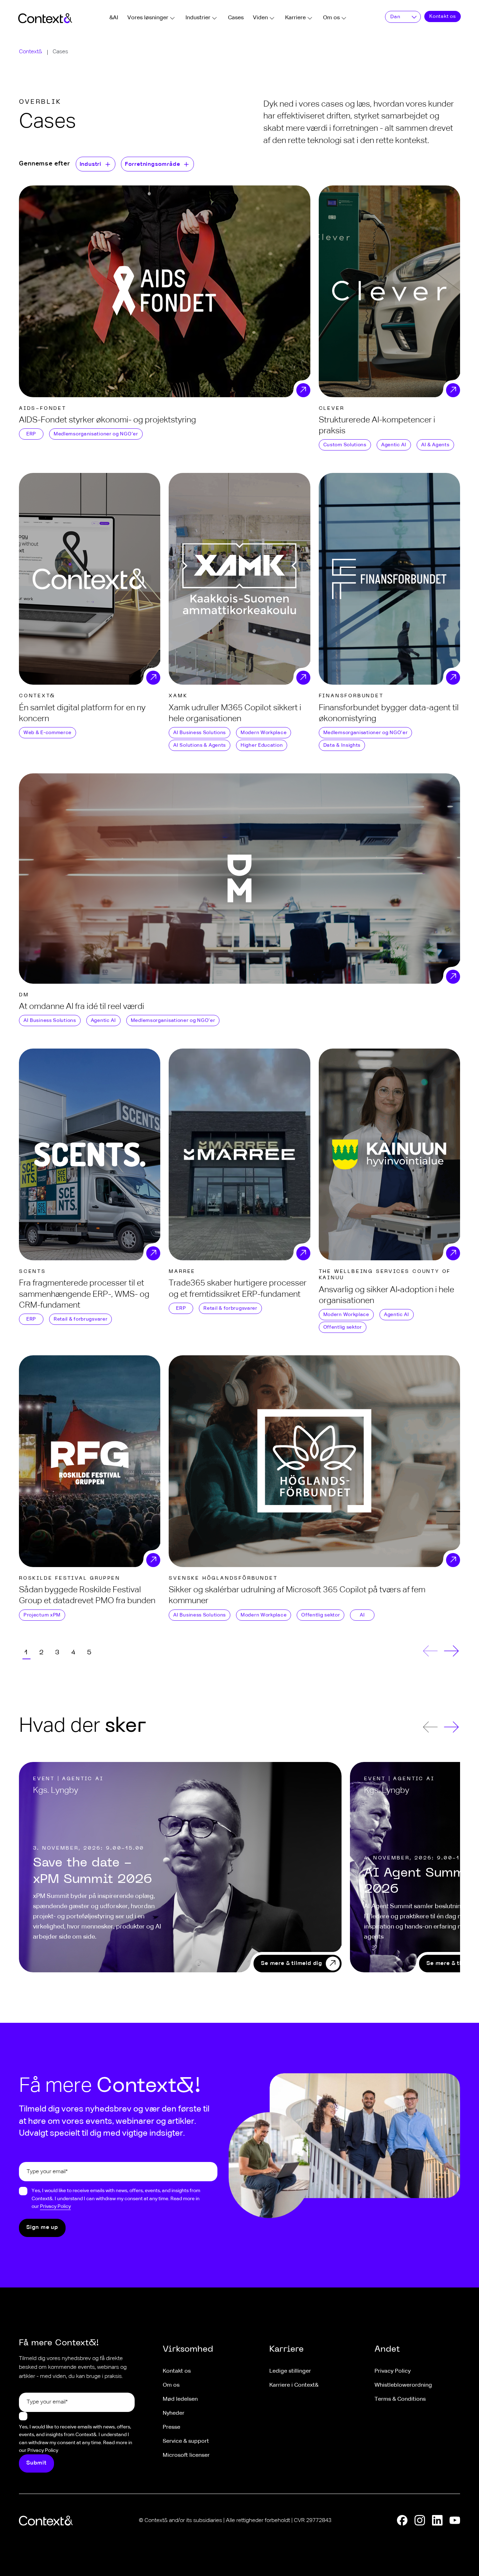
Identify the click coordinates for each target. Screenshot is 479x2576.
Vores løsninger (148, 18)
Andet (387, 2350)
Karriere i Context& (294, 2385)
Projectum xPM (42, 1615)
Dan (395, 17)
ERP (31, 434)
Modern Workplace (264, 733)
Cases (236, 18)
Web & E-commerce (48, 733)
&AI (114, 18)
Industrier (198, 18)
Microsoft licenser (186, 2455)
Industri (90, 164)
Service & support (186, 2441)
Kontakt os (443, 16)
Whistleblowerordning (403, 2385)
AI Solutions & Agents (200, 745)
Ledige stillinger (290, 2371)
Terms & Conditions (400, 2399)
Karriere (295, 18)
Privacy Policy (55, 2206)
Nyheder (174, 2413)
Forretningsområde (153, 164)
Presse (171, 2427)
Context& (31, 52)
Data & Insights (342, 745)
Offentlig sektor (343, 1327)
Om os (331, 18)
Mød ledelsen (180, 2399)
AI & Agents (435, 445)
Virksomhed (188, 2350)
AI (362, 1615)
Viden (260, 18)
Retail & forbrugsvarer (80, 1319)
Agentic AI (394, 445)
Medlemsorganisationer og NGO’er (96, 434)
